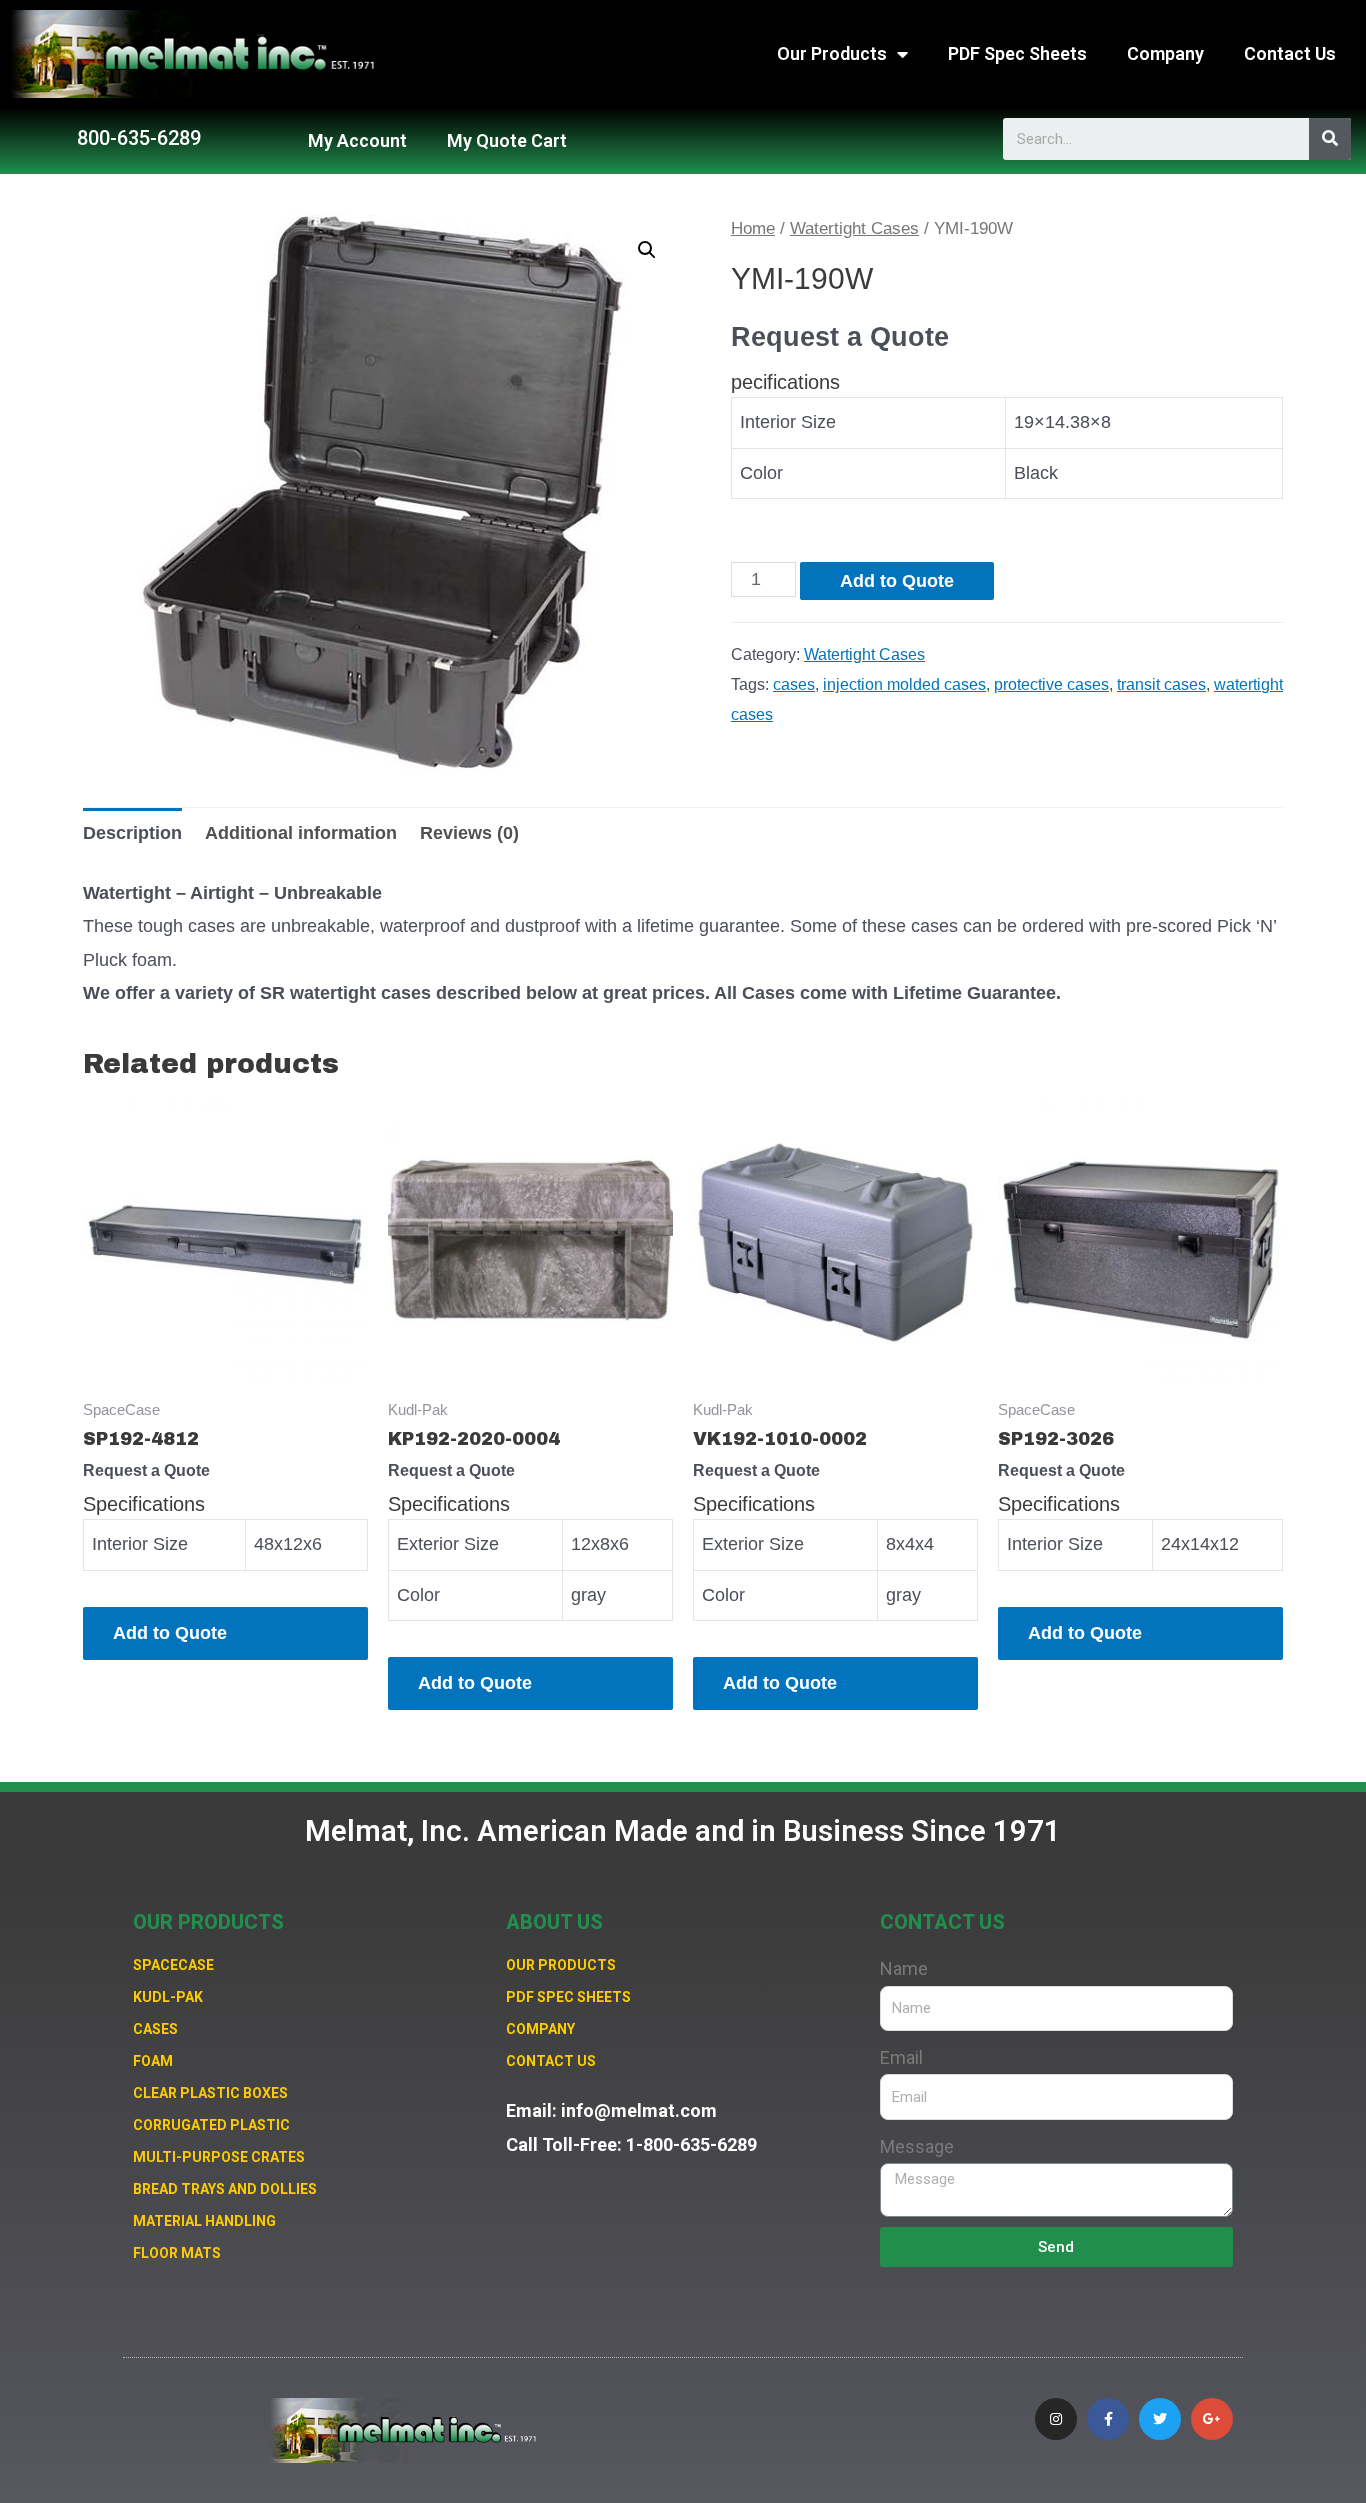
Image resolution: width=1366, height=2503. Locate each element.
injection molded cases (904, 684)
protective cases (1051, 684)
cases (794, 684)
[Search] (1330, 139)
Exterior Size (448, 1544)
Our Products (832, 53)
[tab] (132, 833)
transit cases (1161, 684)
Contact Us (1290, 53)
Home (753, 228)
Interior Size (788, 422)
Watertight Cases (854, 228)
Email (901, 2057)
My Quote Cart (507, 140)
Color (761, 473)
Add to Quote (897, 581)
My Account (357, 140)
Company (1165, 53)
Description (132, 833)
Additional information (301, 833)
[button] (139, 138)
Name (904, 1968)
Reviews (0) (469, 833)
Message (917, 2146)
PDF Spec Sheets (1017, 53)
